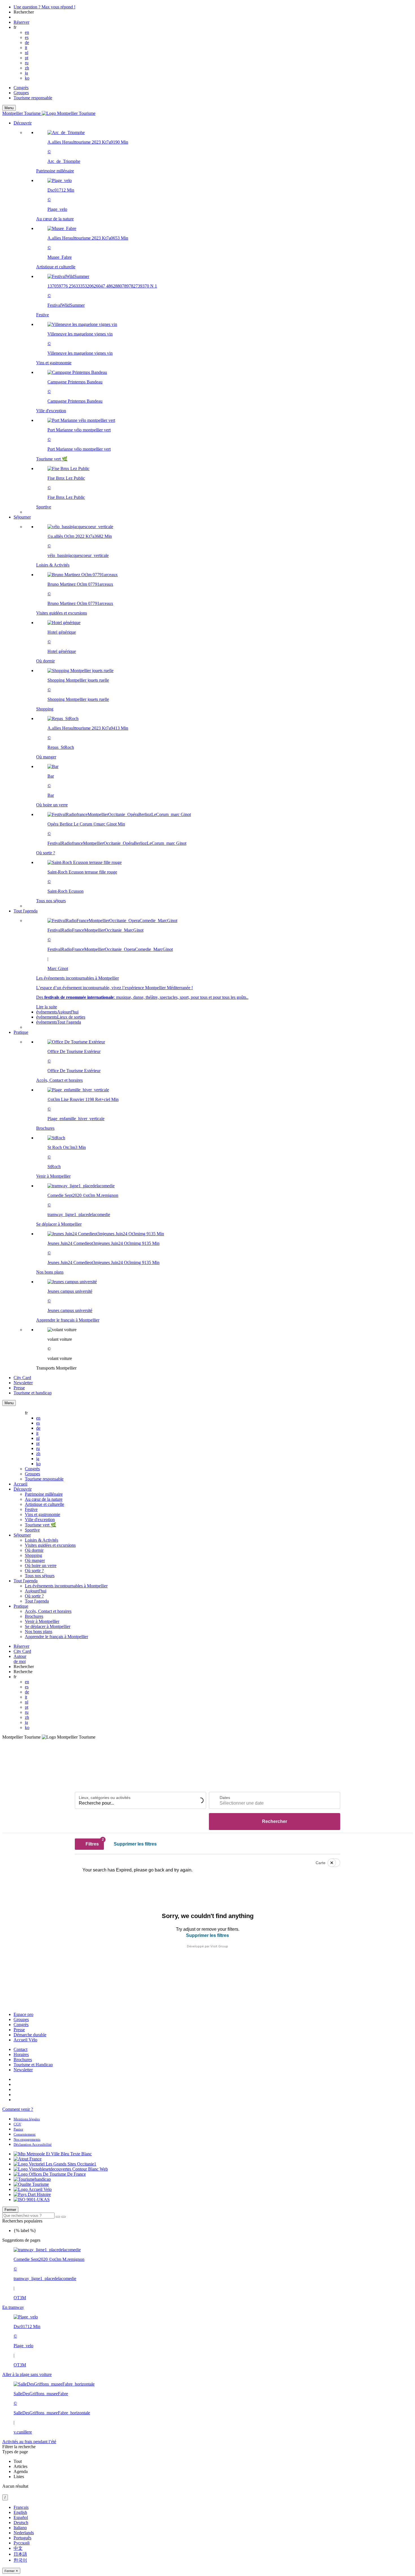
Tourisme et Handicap (33, 2065)
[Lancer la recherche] (58, 2217)
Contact (20, 2049)
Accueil (20, 1484)
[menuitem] (219, 320)
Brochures (23, 2060)
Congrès (21, 88)
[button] (213, 318)
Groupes (21, 93)
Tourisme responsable (33, 98)
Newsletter (23, 2070)
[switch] (330, 1863)
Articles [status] (20, 2466)
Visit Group (219, 1946)
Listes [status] (19, 2477)
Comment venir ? (18, 2109)
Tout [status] (18, 2461)
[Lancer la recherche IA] (64, 2217)
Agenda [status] (21, 2471)
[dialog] (207, 2539)
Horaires (21, 2054)
